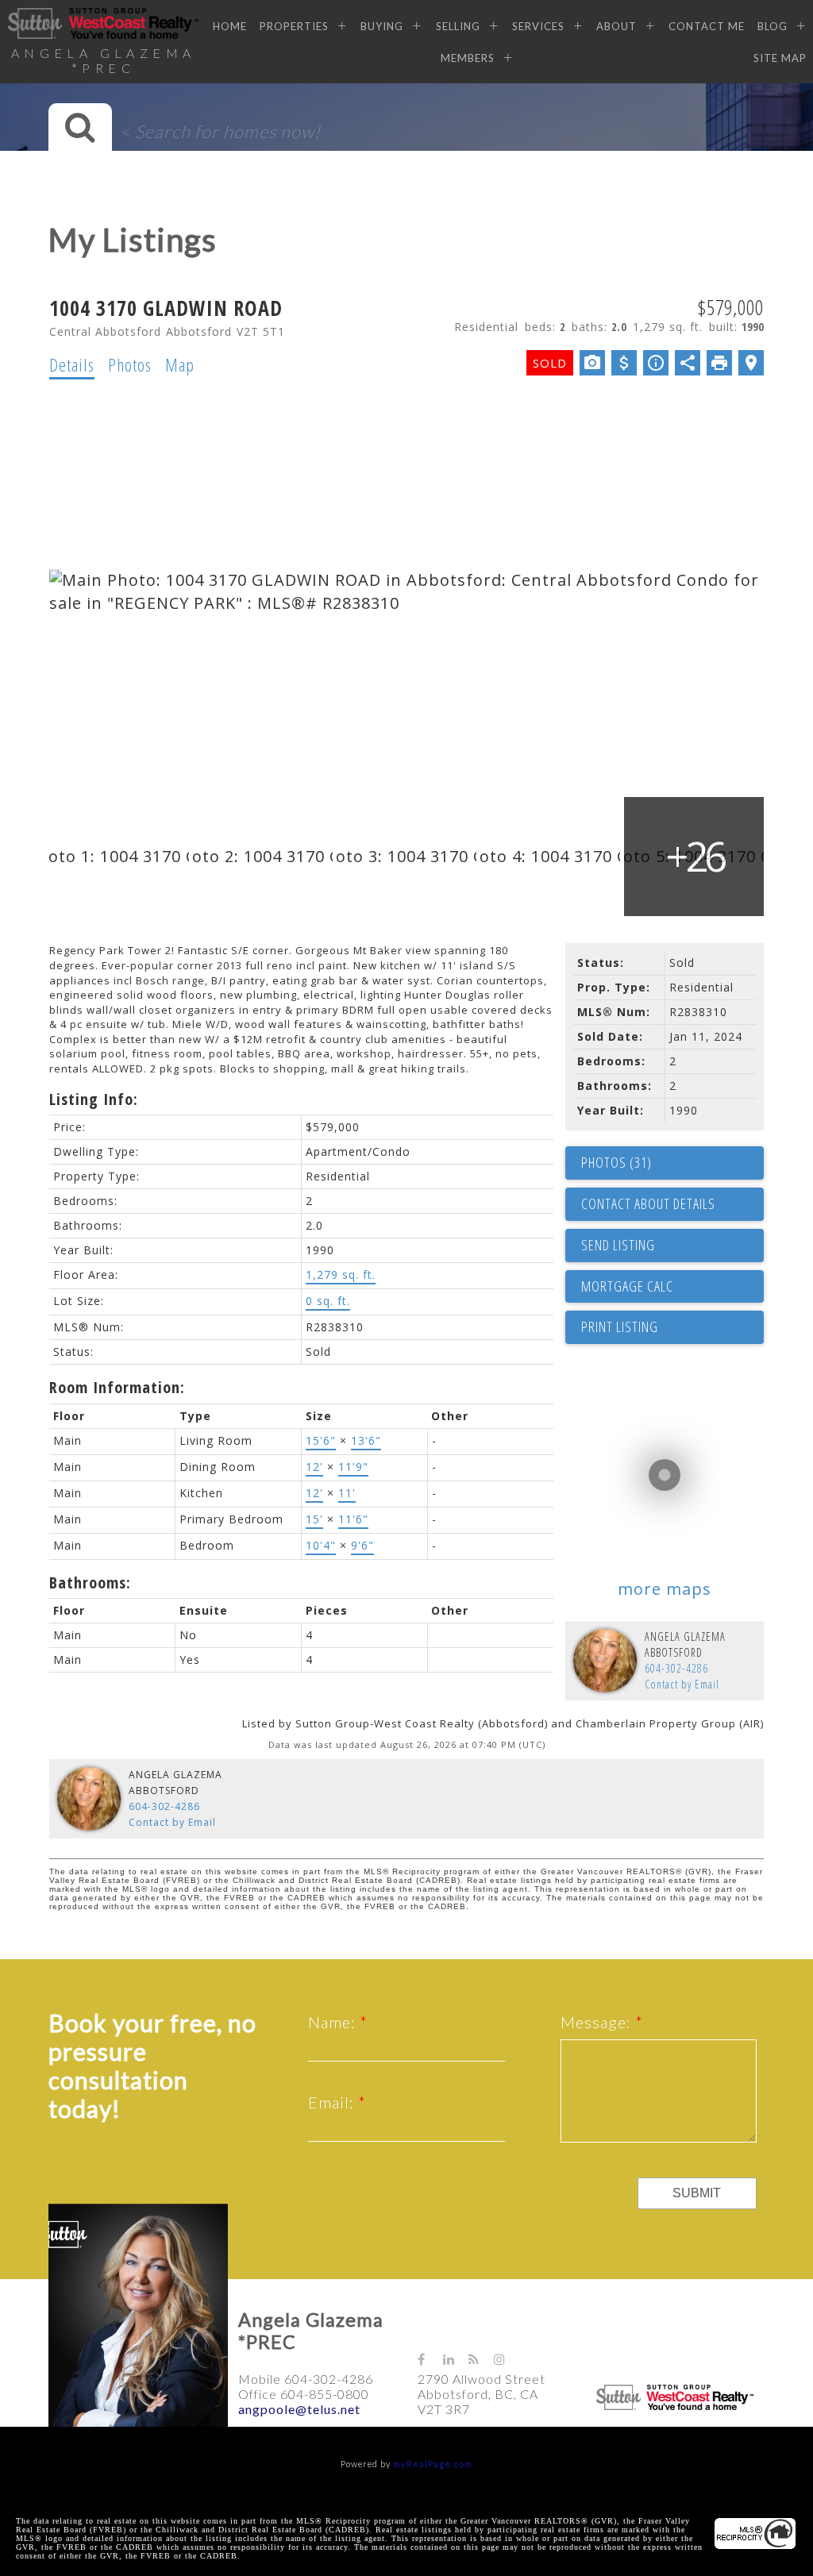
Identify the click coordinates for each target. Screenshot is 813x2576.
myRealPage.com (433, 2464)
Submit (697, 2193)
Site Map (780, 58)
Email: (333, 2102)
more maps (665, 1589)
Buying (382, 26)
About (616, 26)
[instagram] (507, 2359)
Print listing (620, 1327)
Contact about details (648, 1203)
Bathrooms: (90, 1583)
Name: (334, 2022)
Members (467, 58)
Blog (773, 26)
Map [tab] (180, 364)
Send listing (618, 1245)
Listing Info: (94, 1099)
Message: (598, 2022)
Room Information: (117, 1387)
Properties (294, 26)
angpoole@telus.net (299, 2409)
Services (538, 26)
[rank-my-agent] (534, 2352)
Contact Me (707, 26)
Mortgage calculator (672, 1287)
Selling (458, 26)
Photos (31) (616, 1162)
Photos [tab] (130, 364)
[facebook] (430, 2359)
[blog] (481, 2359)
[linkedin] (456, 2359)
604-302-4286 (676, 1668)
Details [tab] (72, 364)
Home (230, 26)
